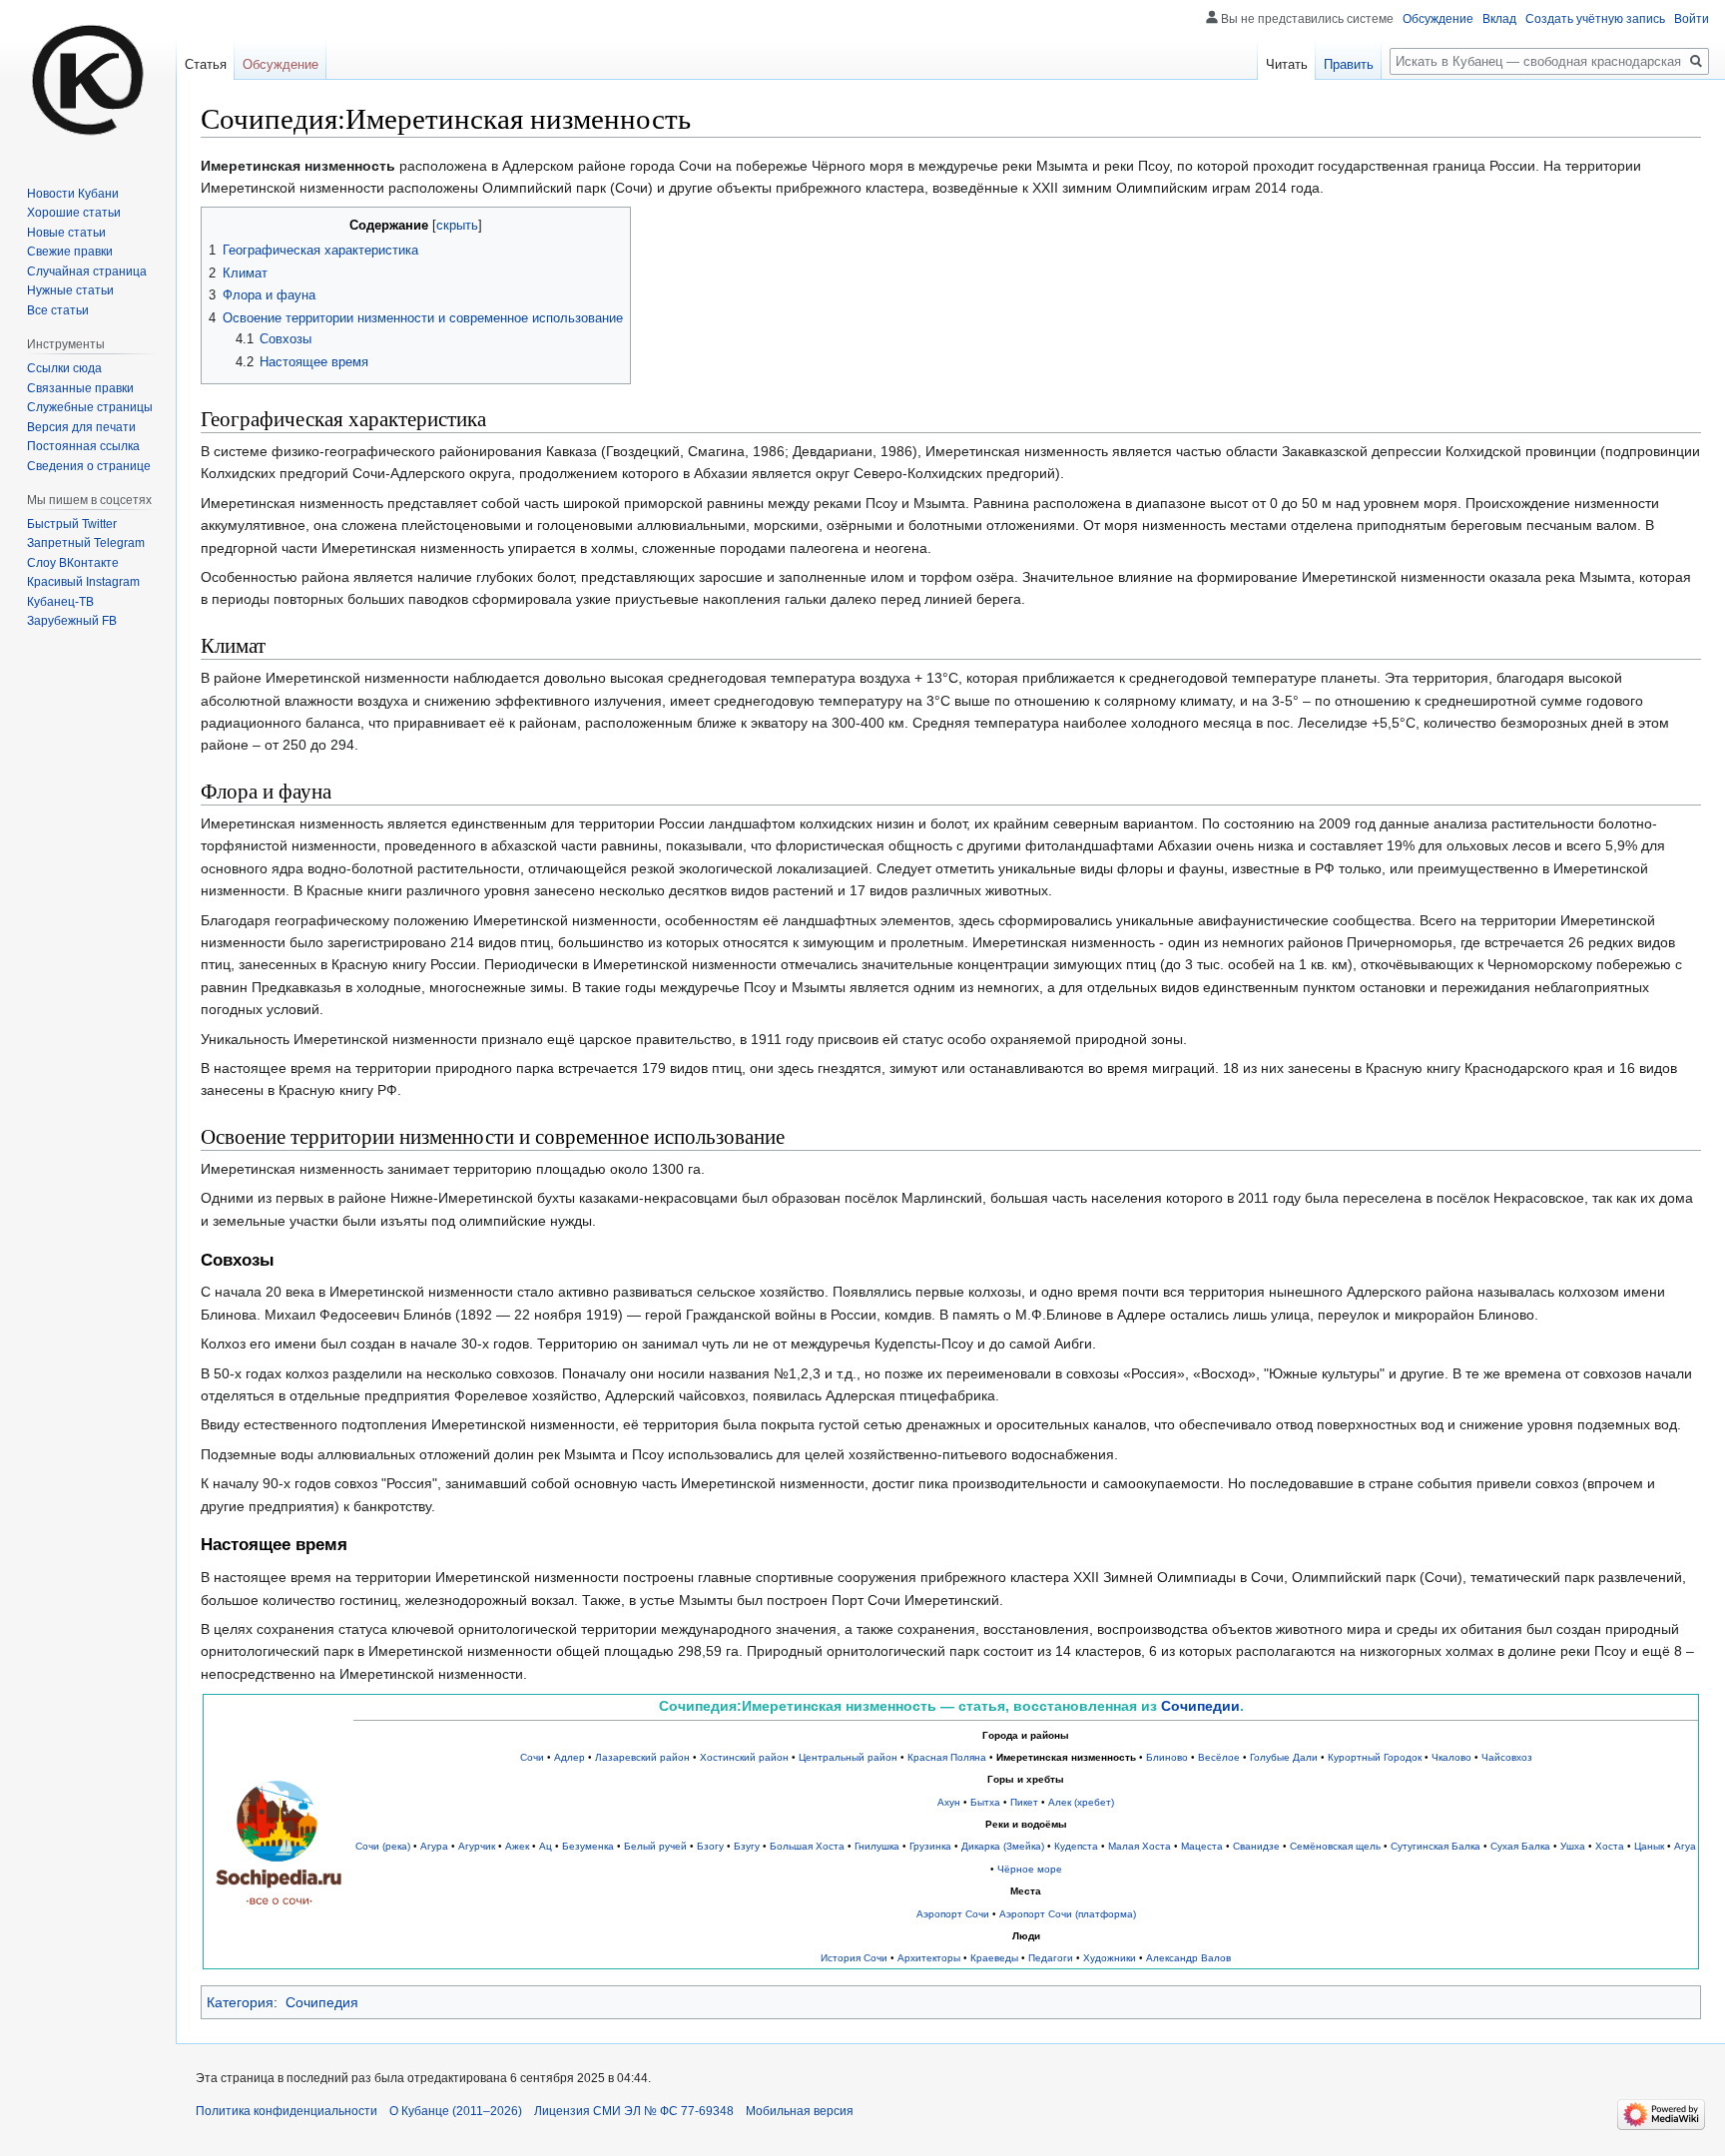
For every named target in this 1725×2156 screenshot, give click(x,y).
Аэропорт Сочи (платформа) (1068, 1914)
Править (1349, 64)
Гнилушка (877, 1846)
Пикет (1024, 1802)
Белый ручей (655, 1846)
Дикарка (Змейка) (1003, 1846)
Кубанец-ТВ (60, 602)
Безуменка (588, 1846)
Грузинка (930, 1846)
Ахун (949, 1802)
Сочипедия (322, 2002)
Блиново (1167, 1757)
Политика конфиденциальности (287, 2111)
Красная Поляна (947, 1757)
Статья (206, 64)
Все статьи (58, 310)
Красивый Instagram (83, 582)
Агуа (1685, 1846)
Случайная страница (87, 271)
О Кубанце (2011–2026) (456, 2111)
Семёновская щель (1335, 1846)
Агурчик (477, 1846)
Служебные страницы (90, 407)
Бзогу (710, 1846)
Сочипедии (1200, 1706)
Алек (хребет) (1081, 1802)
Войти (1692, 19)
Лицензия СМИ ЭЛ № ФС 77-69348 (634, 2111)
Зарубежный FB (72, 621)
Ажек (517, 1846)
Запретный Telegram (86, 543)
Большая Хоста (807, 1846)
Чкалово (1451, 1757)
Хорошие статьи (74, 213)
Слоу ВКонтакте (73, 563)
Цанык (1649, 1846)
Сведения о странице (89, 466)
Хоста (1610, 1846)
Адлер (570, 1757)
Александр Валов (1188, 1958)
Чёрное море (1030, 1869)
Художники (1110, 1958)
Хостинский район (744, 1757)
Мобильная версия (800, 2111)
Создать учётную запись (1595, 19)
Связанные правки (80, 388)
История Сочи (854, 1958)
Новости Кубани (73, 194)
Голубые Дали (1284, 1757)
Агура (434, 1846)
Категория (240, 2002)
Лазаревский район (642, 1757)
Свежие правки (70, 252)
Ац (546, 1846)
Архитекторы (929, 1958)
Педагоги (1051, 1958)
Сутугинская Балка (1436, 1846)
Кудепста (1076, 1846)
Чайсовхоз (1507, 1757)
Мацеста (1202, 1846)
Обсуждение (1438, 19)
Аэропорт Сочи (953, 1914)
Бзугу (747, 1846)
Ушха (1573, 1846)
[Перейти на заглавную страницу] (88, 80)
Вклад (1499, 19)
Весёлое (1219, 1757)
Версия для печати (81, 427)
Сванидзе (1256, 1846)
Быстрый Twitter (72, 524)
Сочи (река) (383, 1846)
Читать (1287, 64)
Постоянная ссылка (83, 446)
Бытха (985, 1802)
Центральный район (848, 1757)
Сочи (532, 1757)
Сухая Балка (1520, 1846)
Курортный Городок (1375, 1757)
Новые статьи (66, 233)
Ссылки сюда (64, 368)
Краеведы (994, 1958)
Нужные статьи (70, 290)
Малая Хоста (1140, 1846)
